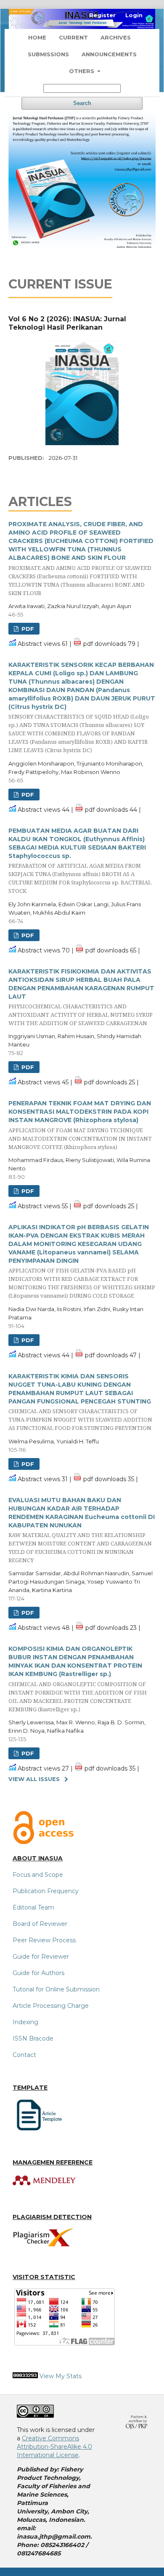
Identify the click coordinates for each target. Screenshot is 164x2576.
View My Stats (61, 2376)
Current (73, 37)
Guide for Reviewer (41, 1957)
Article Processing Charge (51, 2006)
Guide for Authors (38, 1973)
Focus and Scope (38, 1875)
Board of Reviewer (40, 1924)
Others (82, 71)
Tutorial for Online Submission (56, 1989)
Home (37, 37)
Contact (24, 2055)
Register (102, 15)
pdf (27, 629)
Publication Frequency (46, 1891)
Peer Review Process (44, 1940)
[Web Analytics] (25, 2376)
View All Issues (34, 1779)
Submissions (48, 54)
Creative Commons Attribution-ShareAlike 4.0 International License (54, 2447)
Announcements (109, 54)
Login (134, 15)
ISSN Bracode (33, 2038)
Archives (116, 37)
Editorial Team (33, 1907)
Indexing (25, 2022)
